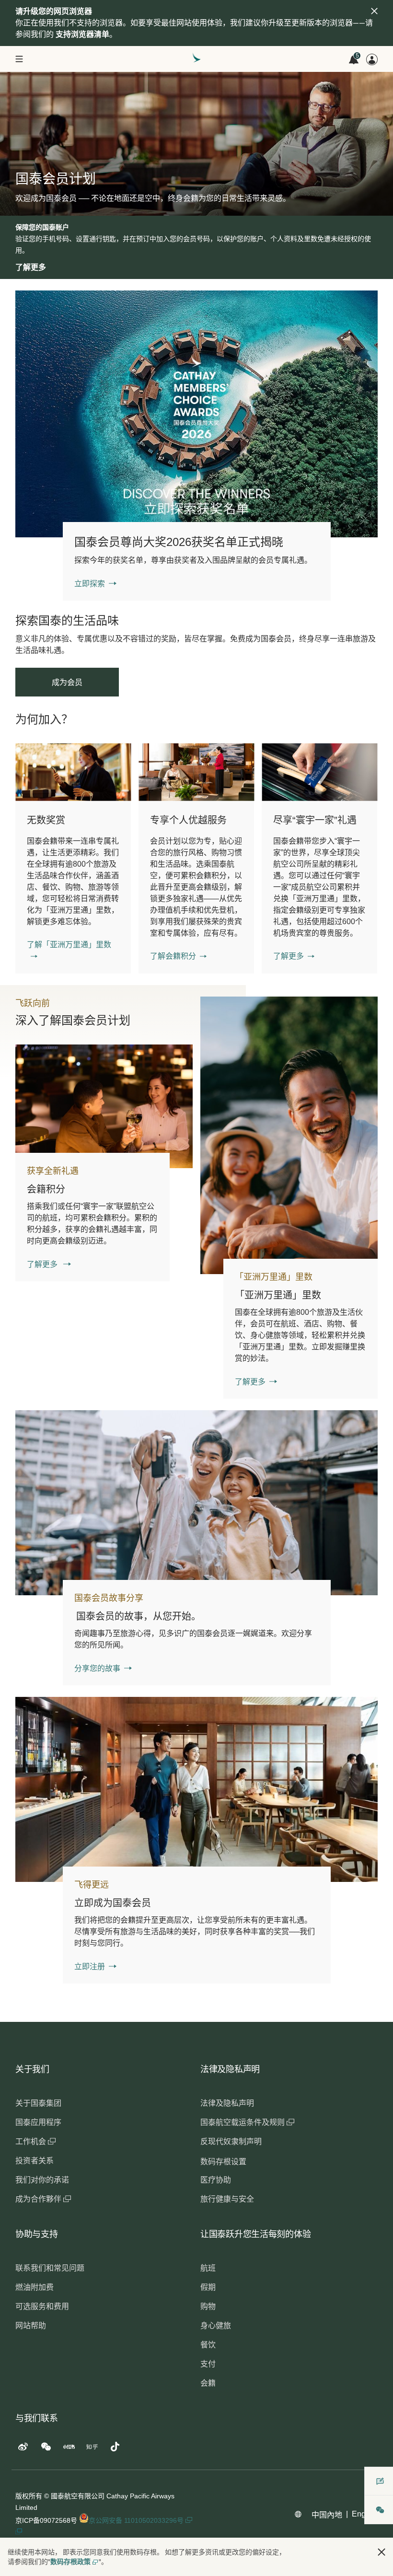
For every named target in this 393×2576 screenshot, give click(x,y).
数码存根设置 (223, 2162)
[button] (73, 951)
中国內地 (327, 2515)
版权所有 (29, 2496)
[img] (374, 11)
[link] (196, 414)
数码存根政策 (70, 2562)
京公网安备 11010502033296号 (137, 2520)
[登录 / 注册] (372, 59)
